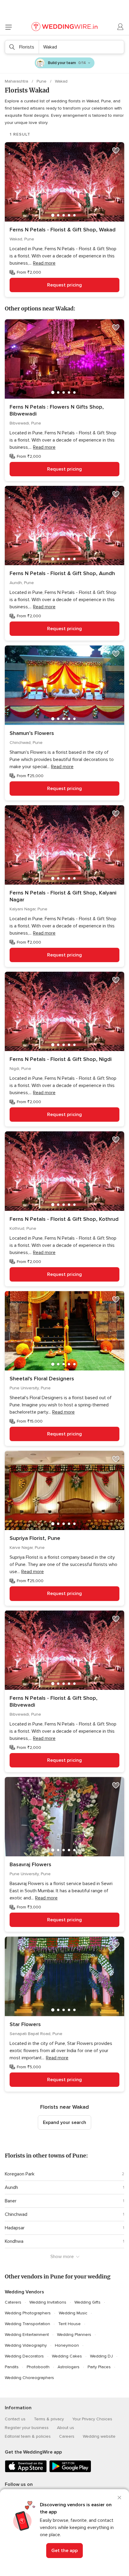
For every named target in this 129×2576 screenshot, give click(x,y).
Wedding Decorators (24, 2356)
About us (66, 2428)
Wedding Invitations (48, 2302)
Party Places (99, 2367)
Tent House (69, 2324)
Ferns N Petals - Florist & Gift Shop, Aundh (62, 573)
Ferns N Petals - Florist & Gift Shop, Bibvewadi (54, 1701)
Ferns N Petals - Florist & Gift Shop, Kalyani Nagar (63, 896)
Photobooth (38, 2367)
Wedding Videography (26, 2345)
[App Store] (26, 2471)
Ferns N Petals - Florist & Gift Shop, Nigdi (61, 1059)
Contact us (15, 2419)
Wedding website (99, 2436)
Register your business (27, 2428)
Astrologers (69, 2367)
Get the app (64, 2551)
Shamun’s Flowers (32, 733)
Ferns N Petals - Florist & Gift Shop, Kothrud (64, 1219)
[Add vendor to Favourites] (116, 151)
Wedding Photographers (28, 2313)
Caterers (13, 2302)
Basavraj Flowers (30, 1864)
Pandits (12, 2367)
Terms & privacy (49, 2419)
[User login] (121, 27)
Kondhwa (14, 2241)
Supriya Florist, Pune (35, 1538)
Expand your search (64, 2122)
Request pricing (64, 285)
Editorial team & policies (28, 2436)
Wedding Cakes (67, 2356)
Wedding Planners (74, 2335)
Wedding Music (73, 2313)
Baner (11, 2201)
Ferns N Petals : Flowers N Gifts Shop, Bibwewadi (57, 410)
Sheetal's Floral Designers (42, 1379)
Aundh (11, 2187)
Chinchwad (16, 2214)
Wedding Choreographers (29, 2378)
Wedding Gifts (87, 2302)
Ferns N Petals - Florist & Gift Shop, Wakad (63, 230)
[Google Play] (70, 2471)
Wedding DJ (101, 2356)
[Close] (119, 2498)
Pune (42, 81)
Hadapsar (15, 2228)
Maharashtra (17, 81)
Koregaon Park (20, 2174)
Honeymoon (67, 2345)
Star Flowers (25, 2024)
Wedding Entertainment (27, 2335)
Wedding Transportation (27, 2324)
